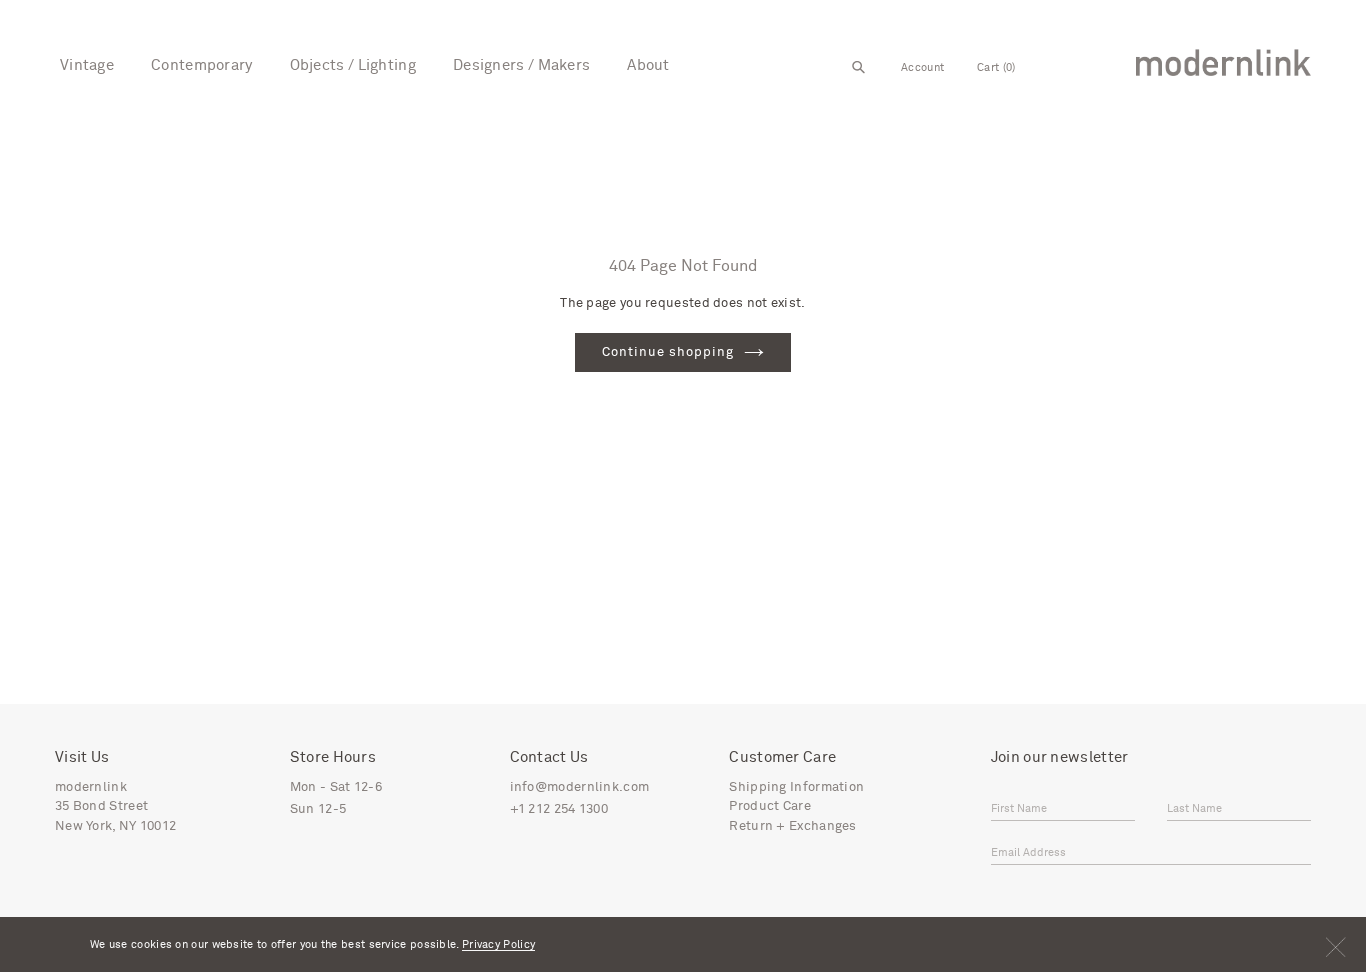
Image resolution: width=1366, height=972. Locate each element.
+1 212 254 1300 (559, 809)
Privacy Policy (498, 944)
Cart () (996, 67)
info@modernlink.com (580, 787)
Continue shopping (668, 352)
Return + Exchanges (792, 826)
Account (922, 67)
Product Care (770, 806)
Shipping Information (796, 787)
